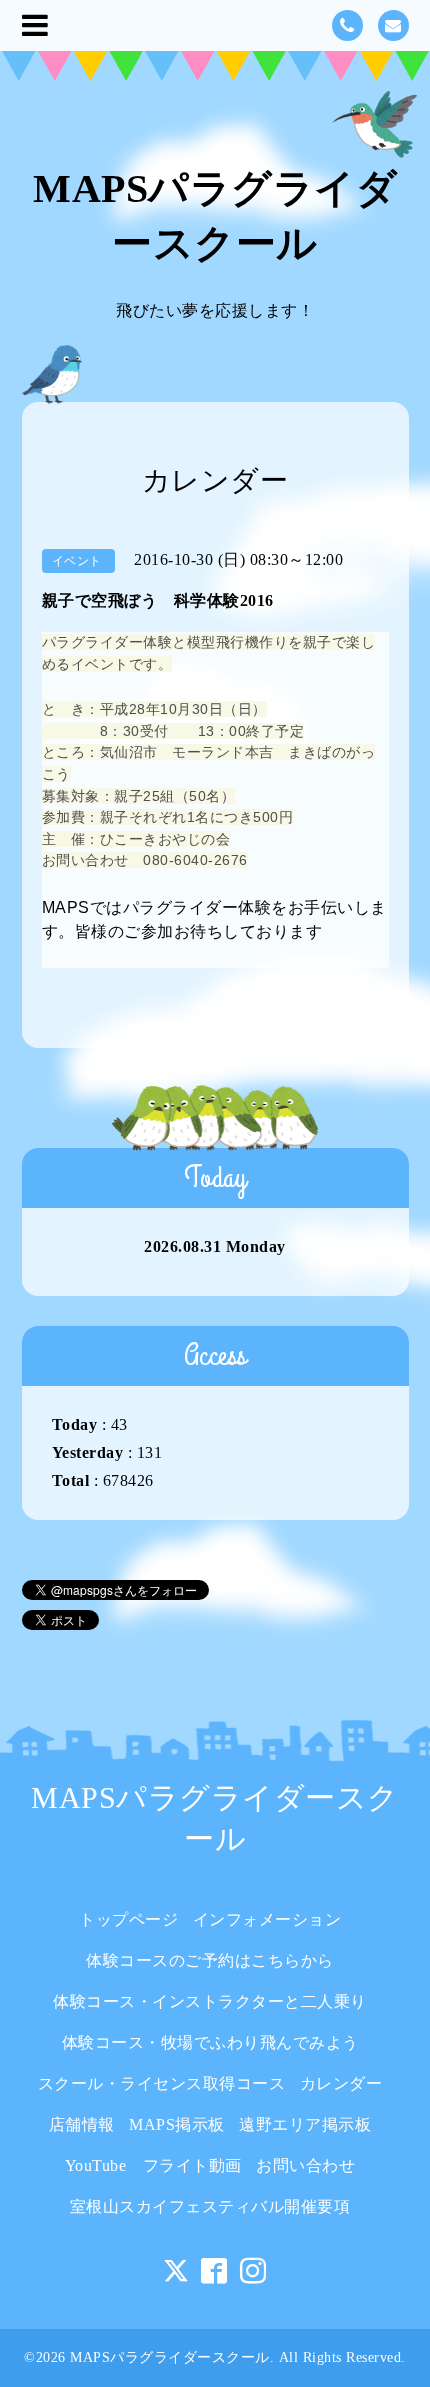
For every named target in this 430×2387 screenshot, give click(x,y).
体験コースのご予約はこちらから (210, 1960)
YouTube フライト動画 (153, 2165)
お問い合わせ (305, 2165)
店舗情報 (82, 2124)
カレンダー (341, 2083)
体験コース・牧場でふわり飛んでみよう (210, 2042)
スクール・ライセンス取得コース (162, 2083)
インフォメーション (267, 1919)
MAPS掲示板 (177, 2124)
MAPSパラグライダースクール (170, 2357)
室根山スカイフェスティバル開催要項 (210, 2206)
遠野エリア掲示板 (305, 2124)
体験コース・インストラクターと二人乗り (218, 2001)
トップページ (128, 1919)
